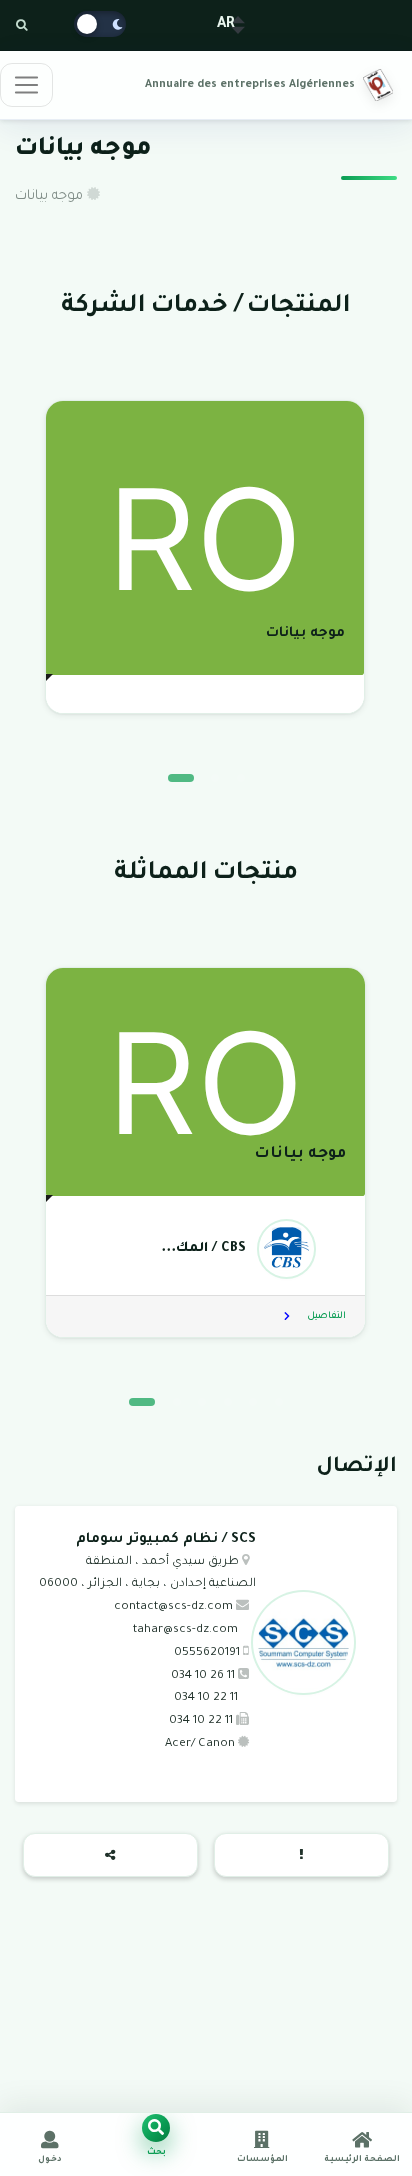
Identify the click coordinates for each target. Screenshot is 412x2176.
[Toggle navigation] (26, 85)
